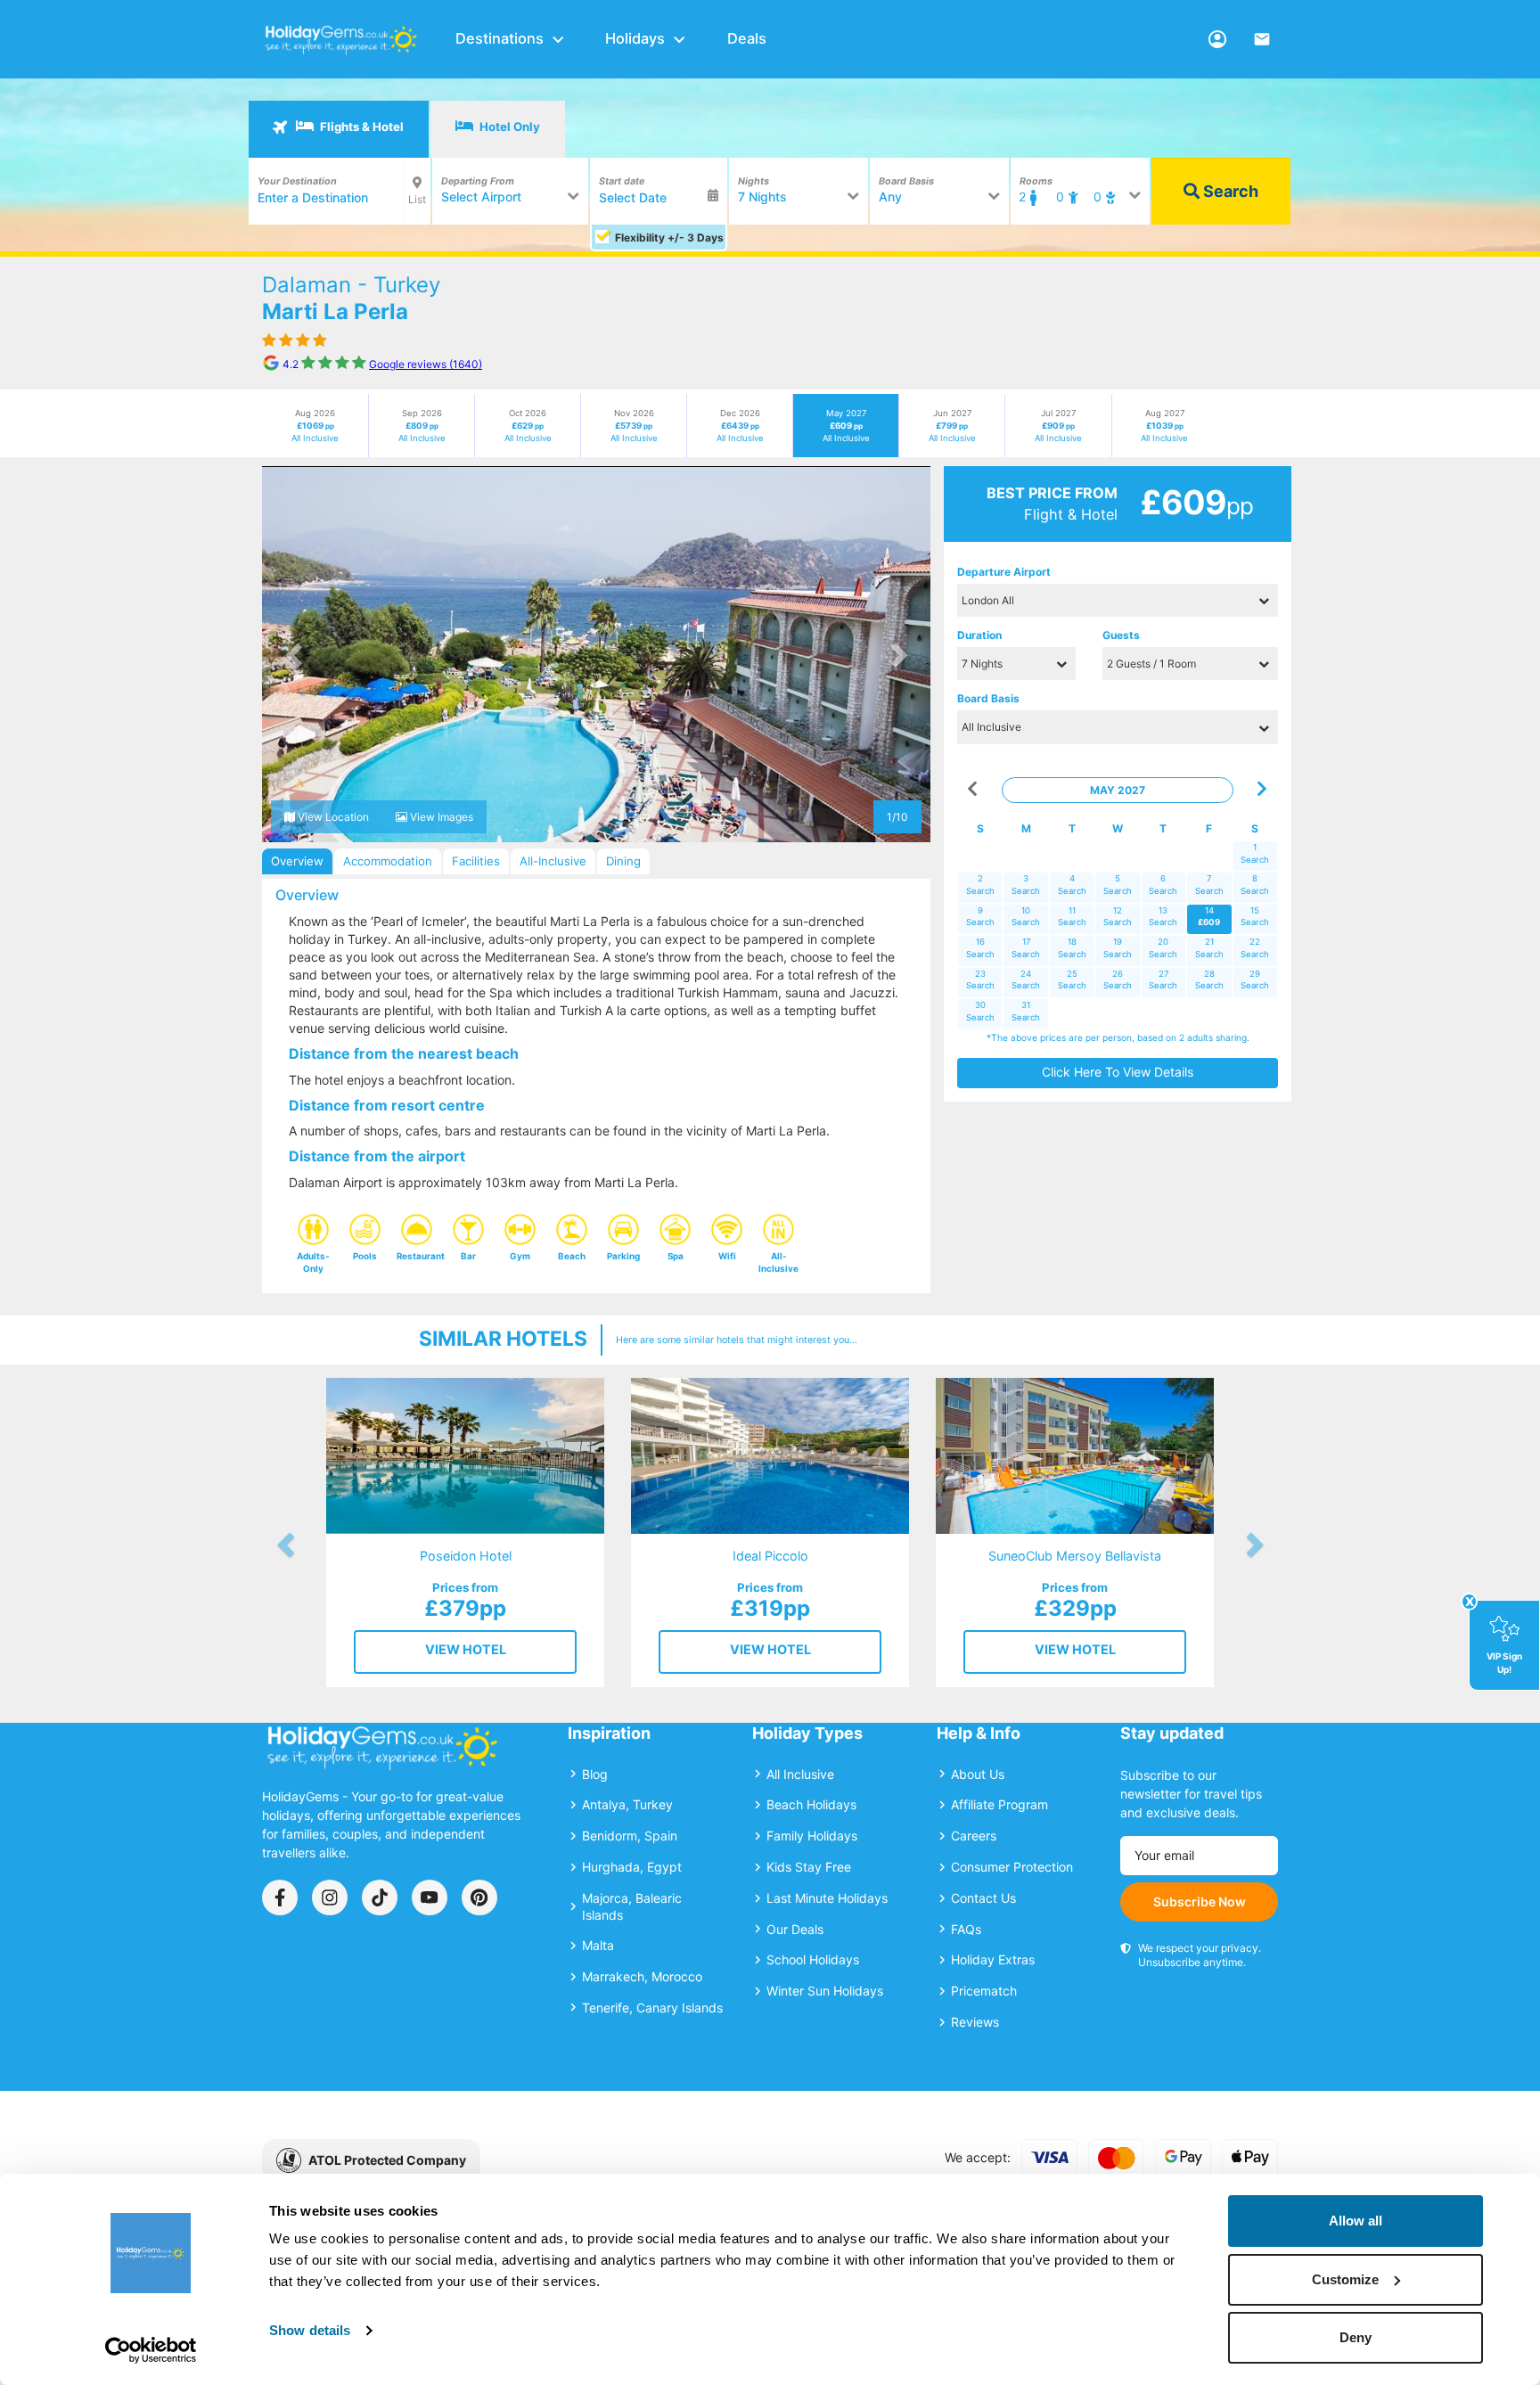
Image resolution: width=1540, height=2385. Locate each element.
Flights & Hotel (360, 127)
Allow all (1356, 2221)
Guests (1121, 635)
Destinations (500, 38)
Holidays (635, 38)
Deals (747, 38)
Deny (1356, 2337)
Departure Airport (1004, 572)
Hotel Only (508, 127)
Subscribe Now (1200, 1901)
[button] (295, 654)
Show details (310, 2330)
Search (1229, 191)
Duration (979, 635)
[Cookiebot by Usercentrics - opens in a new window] (151, 2350)
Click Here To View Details (1118, 1072)
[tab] (339, 129)
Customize (1345, 2279)
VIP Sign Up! (1504, 1662)
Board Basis (988, 698)
